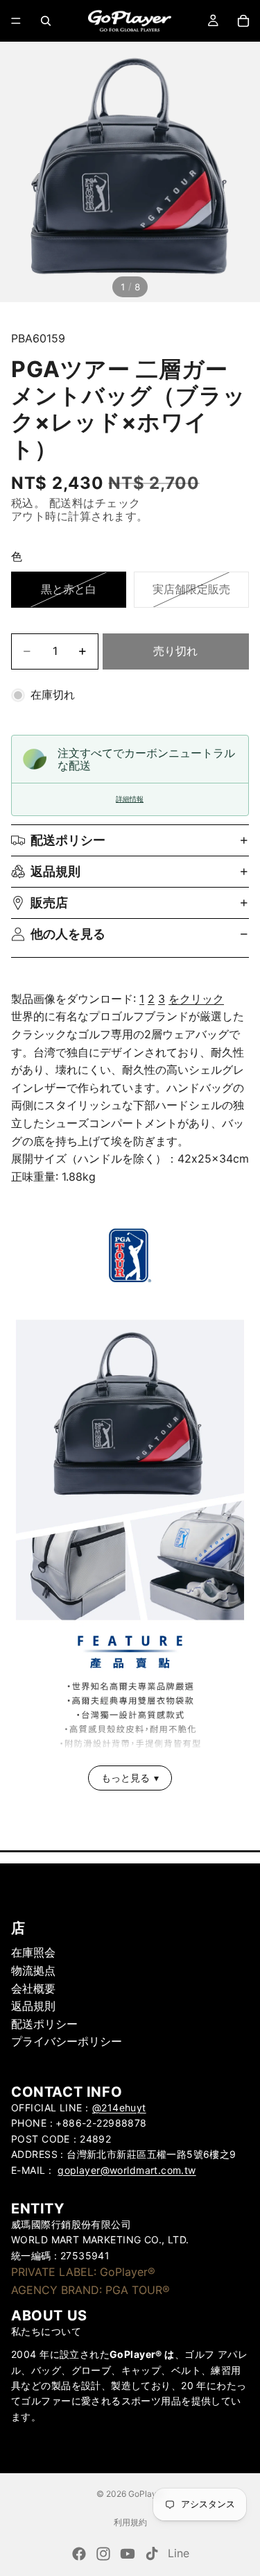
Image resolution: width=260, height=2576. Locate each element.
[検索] (46, 21)
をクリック (196, 999)
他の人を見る (68, 934)
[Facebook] (79, 2554)
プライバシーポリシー (67, 2041)
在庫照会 (33, 1952)
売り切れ (175, 651)
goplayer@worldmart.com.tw (127, 2169)
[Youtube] (128, 2554)
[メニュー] (16, 21)
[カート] (243, 21)
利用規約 (130, 2522)
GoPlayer (146, 2494)
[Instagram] (103, 2554)
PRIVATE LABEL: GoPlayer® (83, 2272)
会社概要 (33, 1988)
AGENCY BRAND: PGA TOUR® (90, 2290)
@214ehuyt (119, 2108)
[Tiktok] (152, 2554)
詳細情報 (130, 799)
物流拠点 (33, 1970)
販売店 (49, 903)
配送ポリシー (68, 840)
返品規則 (55, 871)
